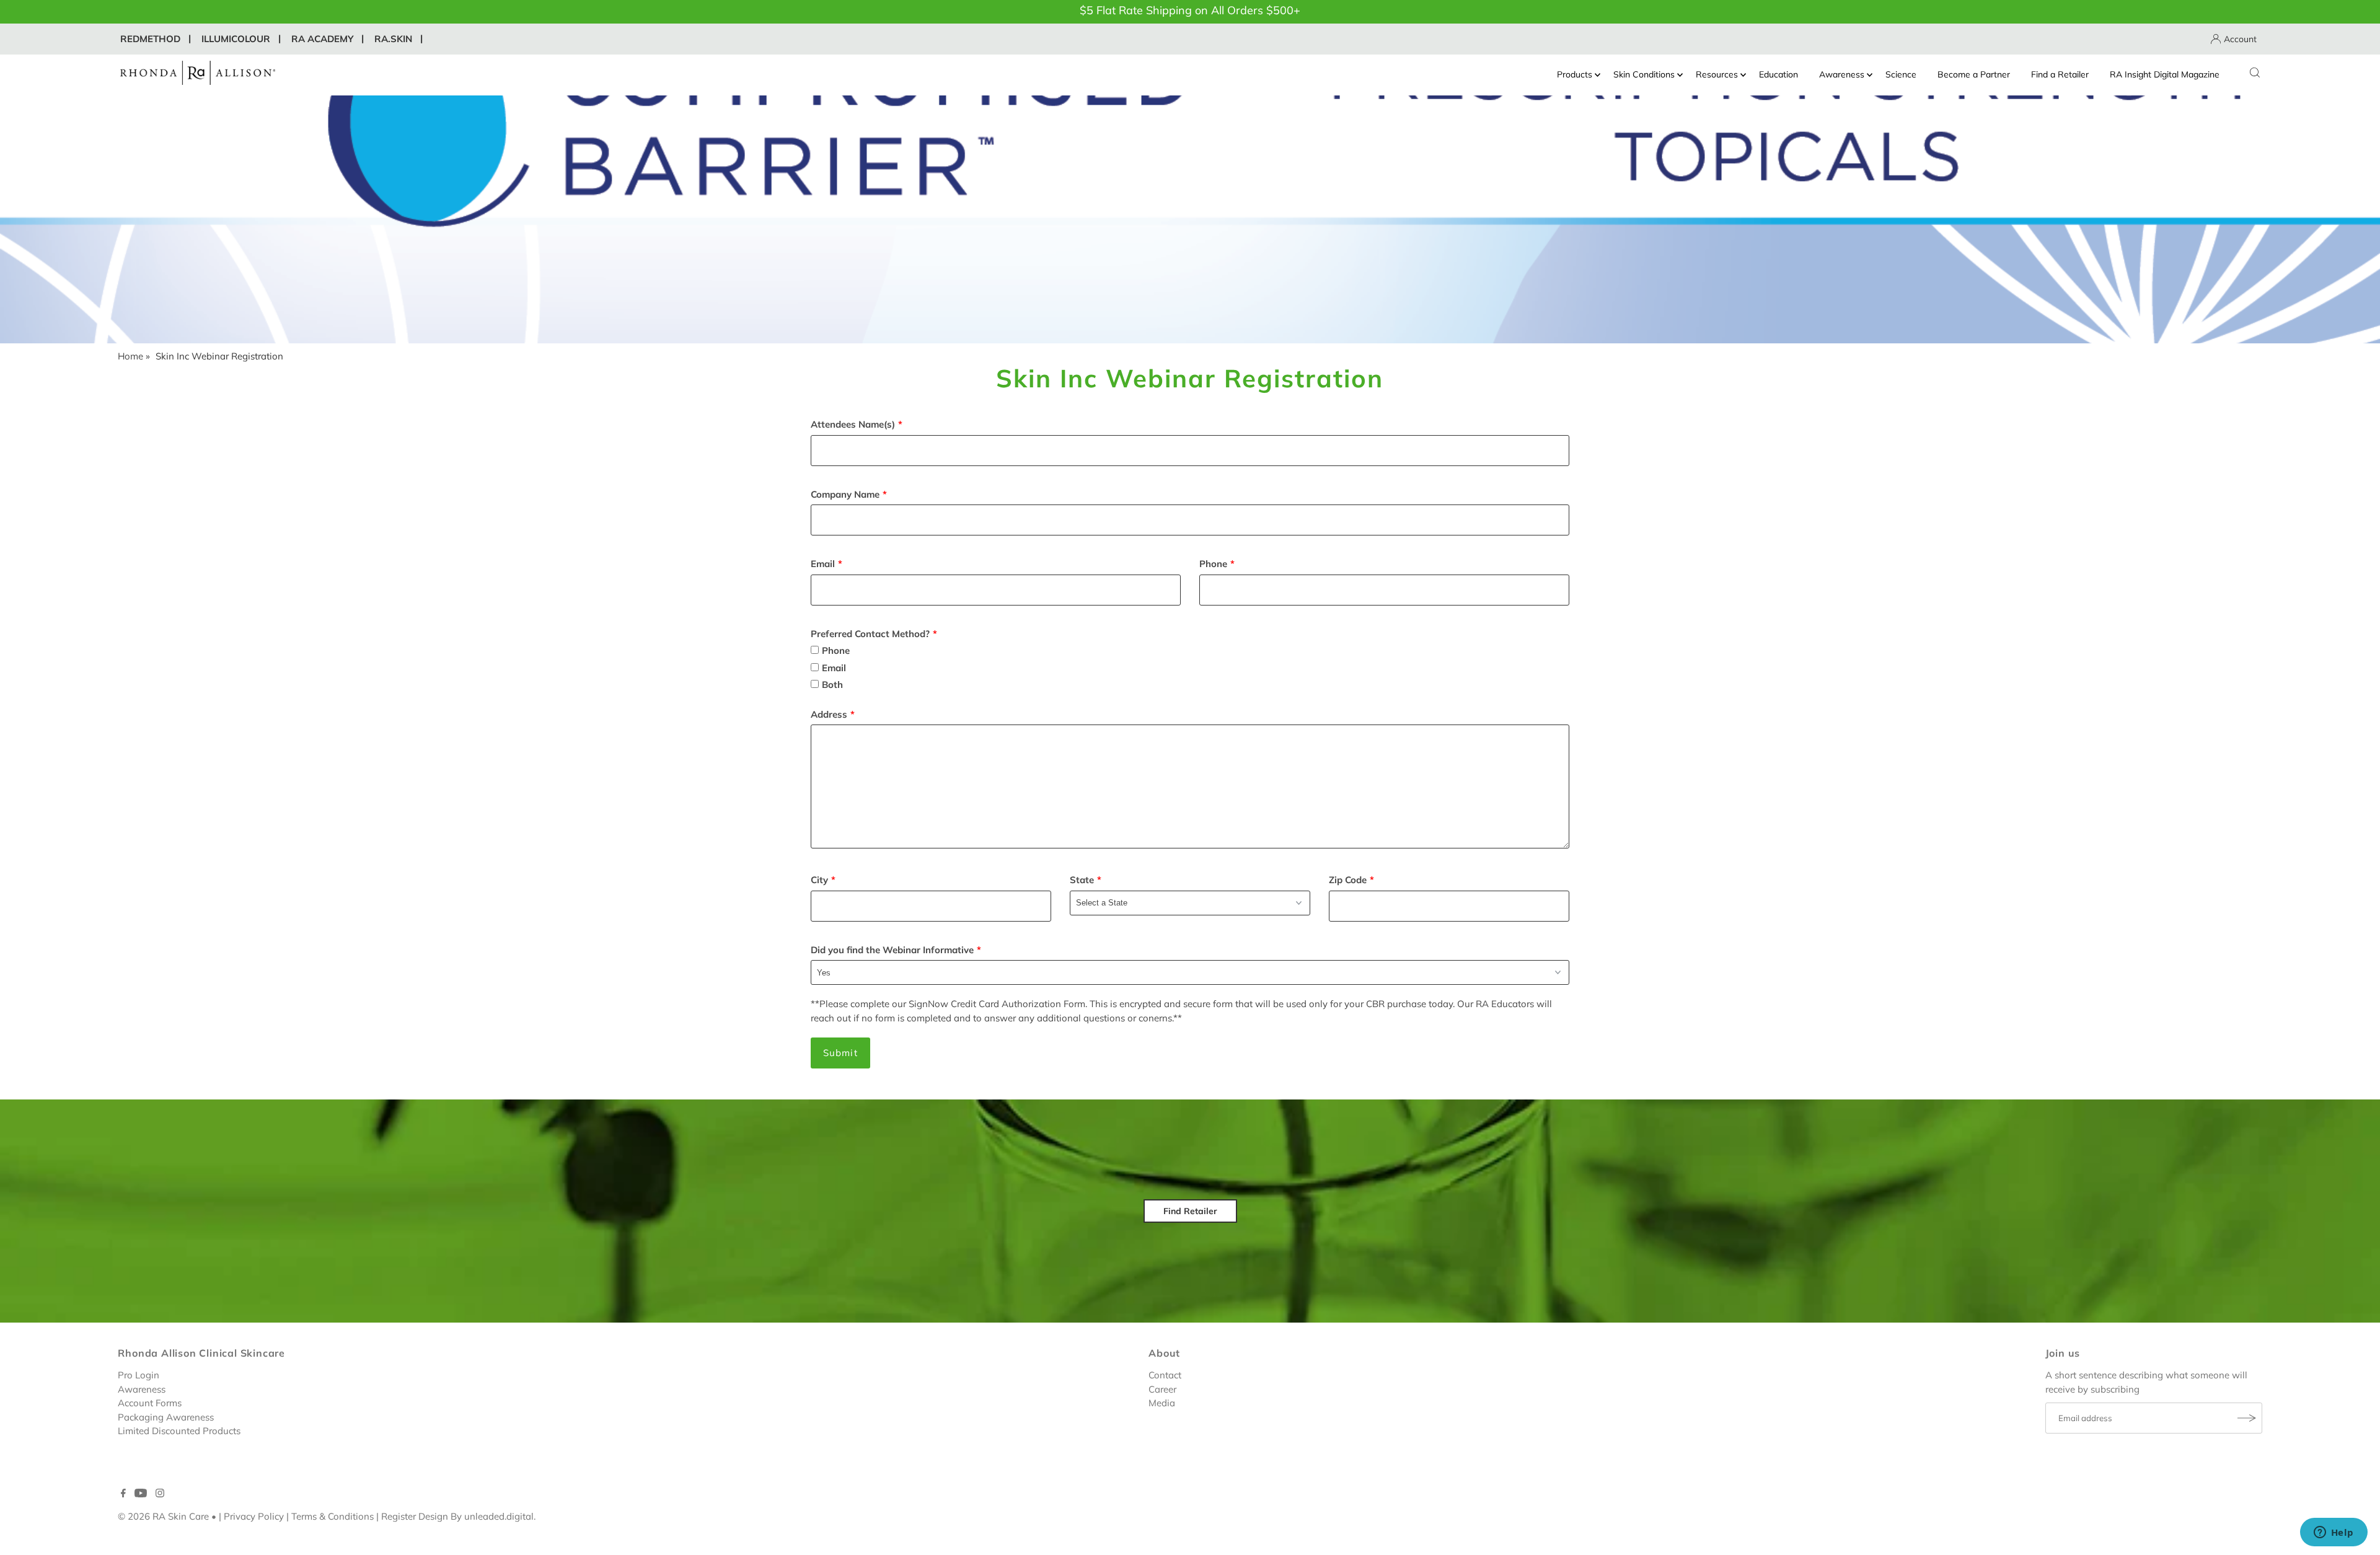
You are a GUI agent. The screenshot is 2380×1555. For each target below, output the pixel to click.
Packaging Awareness (166, 1417)
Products (1575, 74)
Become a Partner (1974, 74)
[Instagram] (160, 1494)
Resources (1717, 74)
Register (399, 1516)
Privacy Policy (254, 1516)
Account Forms (150, 1403)
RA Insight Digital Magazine (2165, 74)
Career (1162, 1389)
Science (1901, 74)
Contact (1165, 1375)
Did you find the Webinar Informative (892, 950)
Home (130, 356)
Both (832, 685)
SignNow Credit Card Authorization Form (997, 1004)
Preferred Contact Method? (870, 634)
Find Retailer (1190, 1211)
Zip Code (1348, 880)
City (819, 880)
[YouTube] (141, 1494)
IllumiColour (236, 39)
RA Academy (322, 39)
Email (823, 564)
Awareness (1842, 74)
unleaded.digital (499, 1516)
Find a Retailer (2060, 74)
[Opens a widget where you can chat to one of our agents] (2334, 1533)
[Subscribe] (2247, 1418)
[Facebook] (123, 1494)
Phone (1213, 564)
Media (1162, 1403)
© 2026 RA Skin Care (163, 1516)
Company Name (845, 494)
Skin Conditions (1644, 74)
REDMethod (150, 39)
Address (829, 714)
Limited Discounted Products (179, 1431)
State (1082, 880)
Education (1778, 74)
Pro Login (139, 1375)
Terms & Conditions (333, 1516)
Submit (840, 1053)
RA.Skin (393, 39)
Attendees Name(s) (853, 424)
